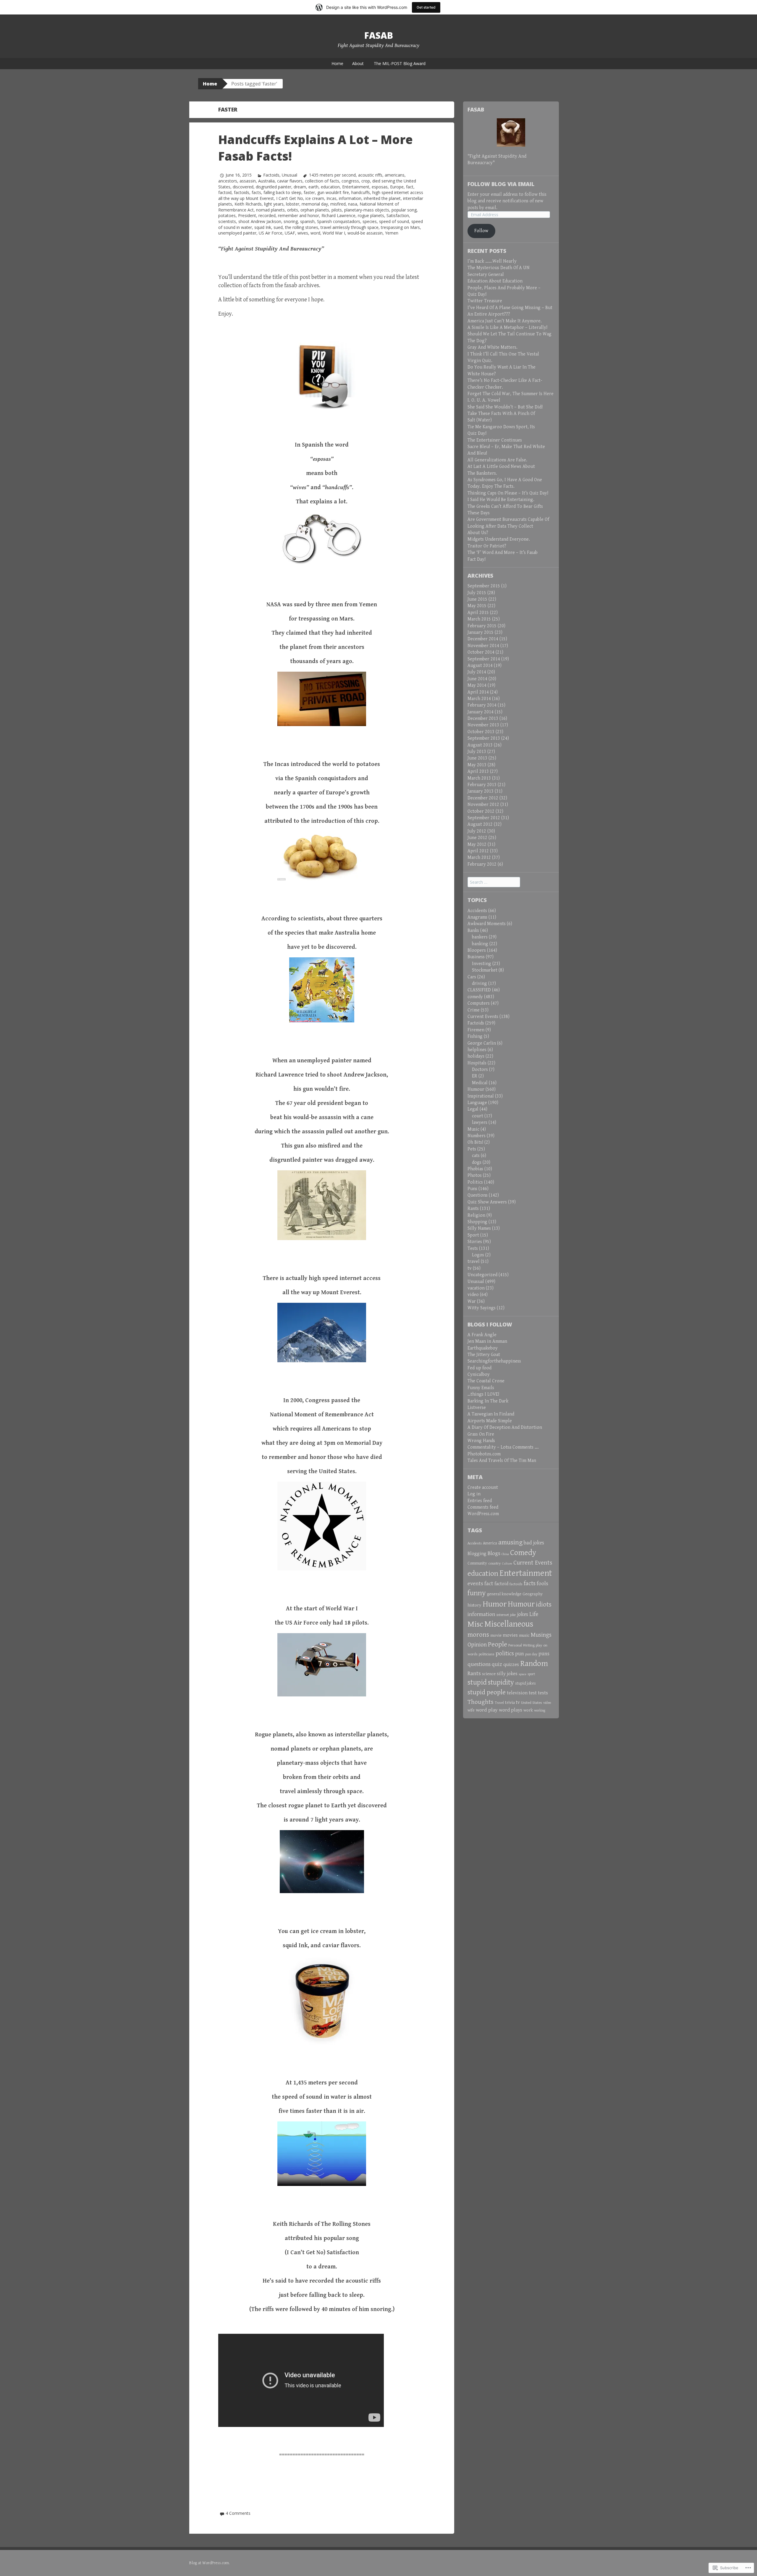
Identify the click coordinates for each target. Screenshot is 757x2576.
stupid (477, 1682)
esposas (380, 187)
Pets (472, 1149)
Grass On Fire (481, 1434)
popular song (404, 210)
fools (542, 1583)
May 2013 (477, 765)
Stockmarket (485, 970)
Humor (495, 1604)
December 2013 (483, 719)
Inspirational (481, 1096)
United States (532, 1703)
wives (303, 233)
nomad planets (270, 210)
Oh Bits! (475, 1142)
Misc (475, 1624)
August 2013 (480, 745)
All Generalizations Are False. (497, 460)
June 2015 (477, 599)
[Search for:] (494, 882)
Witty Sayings (482, 1308)
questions (479, 1664)
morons (478, 1635)
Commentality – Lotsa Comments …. (503, 1447)
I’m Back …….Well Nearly (492, 261)
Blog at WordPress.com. (210, 2563)
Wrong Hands (481, 1441)
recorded (267, 215)
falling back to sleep (282, 192)
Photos (475, 1175)
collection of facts (322, 181)
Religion (476, 1215)
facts (256, 192)
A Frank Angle (482, 1335)
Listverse (477, 1408)
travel (474, 1262)
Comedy (523, 1553)
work (528, 1710)
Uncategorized (482, 1275)
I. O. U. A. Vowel (484, 400)
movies (510, 1635)
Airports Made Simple (490, 1421)
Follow (481, 231)
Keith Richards (248, 204)
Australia (266, 181)
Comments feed (483, 1507)
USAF (290, 233)
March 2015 (479, 619)
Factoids (271, 175)
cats (476, 1156)
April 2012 (478, 851)
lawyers (480, 1123)
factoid (225, 192)
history (474, 1605)
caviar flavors (290, 181)
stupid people (487, 1692)
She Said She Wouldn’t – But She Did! (505, 407)
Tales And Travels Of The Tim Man (502, 1461)
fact (410, 187)
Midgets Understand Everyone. (499, 539)
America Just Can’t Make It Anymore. (505, 321)
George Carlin (482, 1043)
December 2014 (483, 639)
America (490, 1543)
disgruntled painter (274, 187)
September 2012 (484, 818)
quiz (497, 1664)
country (495, 1563)
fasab (379, 35)
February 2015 (482, 626)
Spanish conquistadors (339, 221)
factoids (242, 192)
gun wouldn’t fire (333, 192)
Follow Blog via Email (501, 184)
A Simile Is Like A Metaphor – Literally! (507, 328)
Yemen (392, 233)
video (473, 1295)
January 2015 (481, 632)
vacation (476, 1288)
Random (534, 1664)
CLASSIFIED (479, 990)
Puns (472, 1189)
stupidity (501, 1683)
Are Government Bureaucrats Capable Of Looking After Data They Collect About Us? (508, 526)
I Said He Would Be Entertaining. (501, 500)
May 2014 (477, 685)
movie (496, 1635)
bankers (480, 937)
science (489, 1674)
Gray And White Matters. (492, 347)
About (358, 63)
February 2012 (482, 864)
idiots (544, 1605)
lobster (293, 204)
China (505, 1554)
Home (337, 63)
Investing (482, 964)
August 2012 (480, 824)
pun (520, 1654)
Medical (480, 1083)
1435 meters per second (332, 175)
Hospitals (477, 1063)
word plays (511, 1710)
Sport (473, 1235)
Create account (483, 1487)
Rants (473, 1209)
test (533, 1693)
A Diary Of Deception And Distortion (505, 1427)
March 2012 (479, 858)
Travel (499, 1703)
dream (300, 187)
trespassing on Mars (400, 227)
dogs (477, 1162)
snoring (291, 221)
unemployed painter (237, 233)
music (524, 1635)
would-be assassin (365, 233)
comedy (475, 997)
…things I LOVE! (483, 1394)
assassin (248, 181)
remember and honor (299, 215)
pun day (531, 1654)
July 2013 (477, 752)
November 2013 (483, 725)
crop (366, 181)
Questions (478, 1195)
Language (477, 1103)
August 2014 (480, 666)
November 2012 (483, 805)
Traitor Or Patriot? (487, 546)
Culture (507, 1564)
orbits (293, 210)
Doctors (480, 1070)
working (540, 1710)
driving (479, 984)
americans (395, 175)
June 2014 (477, 679)
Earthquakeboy (483, 1348)
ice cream (315, 198)
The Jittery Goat (484, 1355)
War (472, 1301)
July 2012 (477, 831)
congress (350, 181)
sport (531, 1674)
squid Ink (263, 227)
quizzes (511, 1664)
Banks (473, 931)
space (523, 1674)
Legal (473, 1109)
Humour (476, 1089)
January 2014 (481, 712)
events (475, 1583)
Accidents (477, 911)
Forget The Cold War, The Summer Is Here (511, 394)
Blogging (477, 1554)
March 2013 (479, 778)
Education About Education (495, 281)
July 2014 (477, 672)
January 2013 (481, 791)
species (370, 221)
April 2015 (478, 613)
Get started (426, 7)
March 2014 (479, 699)
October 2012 (481, 811)
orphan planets (315, 210)
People (498, 1644)
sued (278, 227)
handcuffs (361, 192)
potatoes (227, 215)
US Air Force (271, 233)
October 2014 (481, 652)
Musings (541, 1635)
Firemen (476, 1030)
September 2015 (484, 586)
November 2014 (483, 646)
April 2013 (478, 771)
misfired (338, 204)
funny (477, 1593)
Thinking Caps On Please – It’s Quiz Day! (508, 493)
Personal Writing (521, 1645)
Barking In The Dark (488, 1401)
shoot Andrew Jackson (260, 221)
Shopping (477, 1222)
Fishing (475, 1036)
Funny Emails (481, 1388)
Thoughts (481, 1702)
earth (313, 187)
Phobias (475, 1169)
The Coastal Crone (486, 1381)
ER (475, 1076)
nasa (353, 204)
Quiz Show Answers (487, 1202)
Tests (473, 1249)
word (315, 233)
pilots (337, 210)
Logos (478, 1255)
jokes (523, 1614)
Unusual (289, 175)
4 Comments (238, 2513)
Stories (475, 1242)
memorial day (315, 204)
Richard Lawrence (338, 215)
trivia (510, 1702)
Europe (397, 187)
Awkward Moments (487, 924)
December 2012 (483, 798)
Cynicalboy (479, 1375)
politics (505, 1654)
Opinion (477, 1645)
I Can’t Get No (290, 198)
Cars (472, 977)
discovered (243, 187)
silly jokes (507, 1674)
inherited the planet (382, 198)
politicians (487, 1654)
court (478, 1116)
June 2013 (477, 758)
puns (544, 1654)
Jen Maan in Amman (487, 1341)
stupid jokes (525, 1683)
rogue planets (371, 215)
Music (473, 1129)
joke (513, 1615)
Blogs (494, 1553)
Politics (475, 1182)
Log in (474, 1494)
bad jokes (534, 1543)
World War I (334, 233)
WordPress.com (483, 1514)
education (330, 187)
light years (274, 204)
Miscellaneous (509, 1624)
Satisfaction (398, 215)
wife (471, 1710)
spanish (307, 221)
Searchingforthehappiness (494, 1361)
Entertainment (356, 187)
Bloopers (477, 950)
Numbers (477, 1136)
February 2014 (482, 705)
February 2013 (482, 785)
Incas (331, 198)
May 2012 (477, 845)
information (350, 198)
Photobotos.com (484, 1454)
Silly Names (479, 1228)
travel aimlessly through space (350, 227)
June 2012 (477, 838)
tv (470, 1268)
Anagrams (477, 917)
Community (477, 1563)
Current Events (483, 1017)
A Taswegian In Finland (491, 1414)
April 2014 (478, 692)
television (517, 1693)
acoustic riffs (370, 175)
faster (309, 192)
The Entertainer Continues (495, 440)
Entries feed (480, 1501)
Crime (474, 1010)
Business (476, 957)
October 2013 (481, 732)
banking (480, 944)
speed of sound (394, 221)
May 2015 (477, 606)
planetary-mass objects (367, 210)
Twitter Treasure (485, 301)
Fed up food (479, 1368)
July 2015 (477, 593)
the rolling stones (302, 227)
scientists (227, 221)
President (247, 215)
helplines (477, 1050)
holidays (476, 1056)
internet (503, 1615)
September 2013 (484, 738)
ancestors (228, 181)
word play (487, 1710)
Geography (533, 1594)
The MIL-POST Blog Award (400, 63)
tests (543, 1693)
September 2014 (484, 659)
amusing (510, 1542)
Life (534, 1614)
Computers (479, 1003)
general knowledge (504, 1594)
